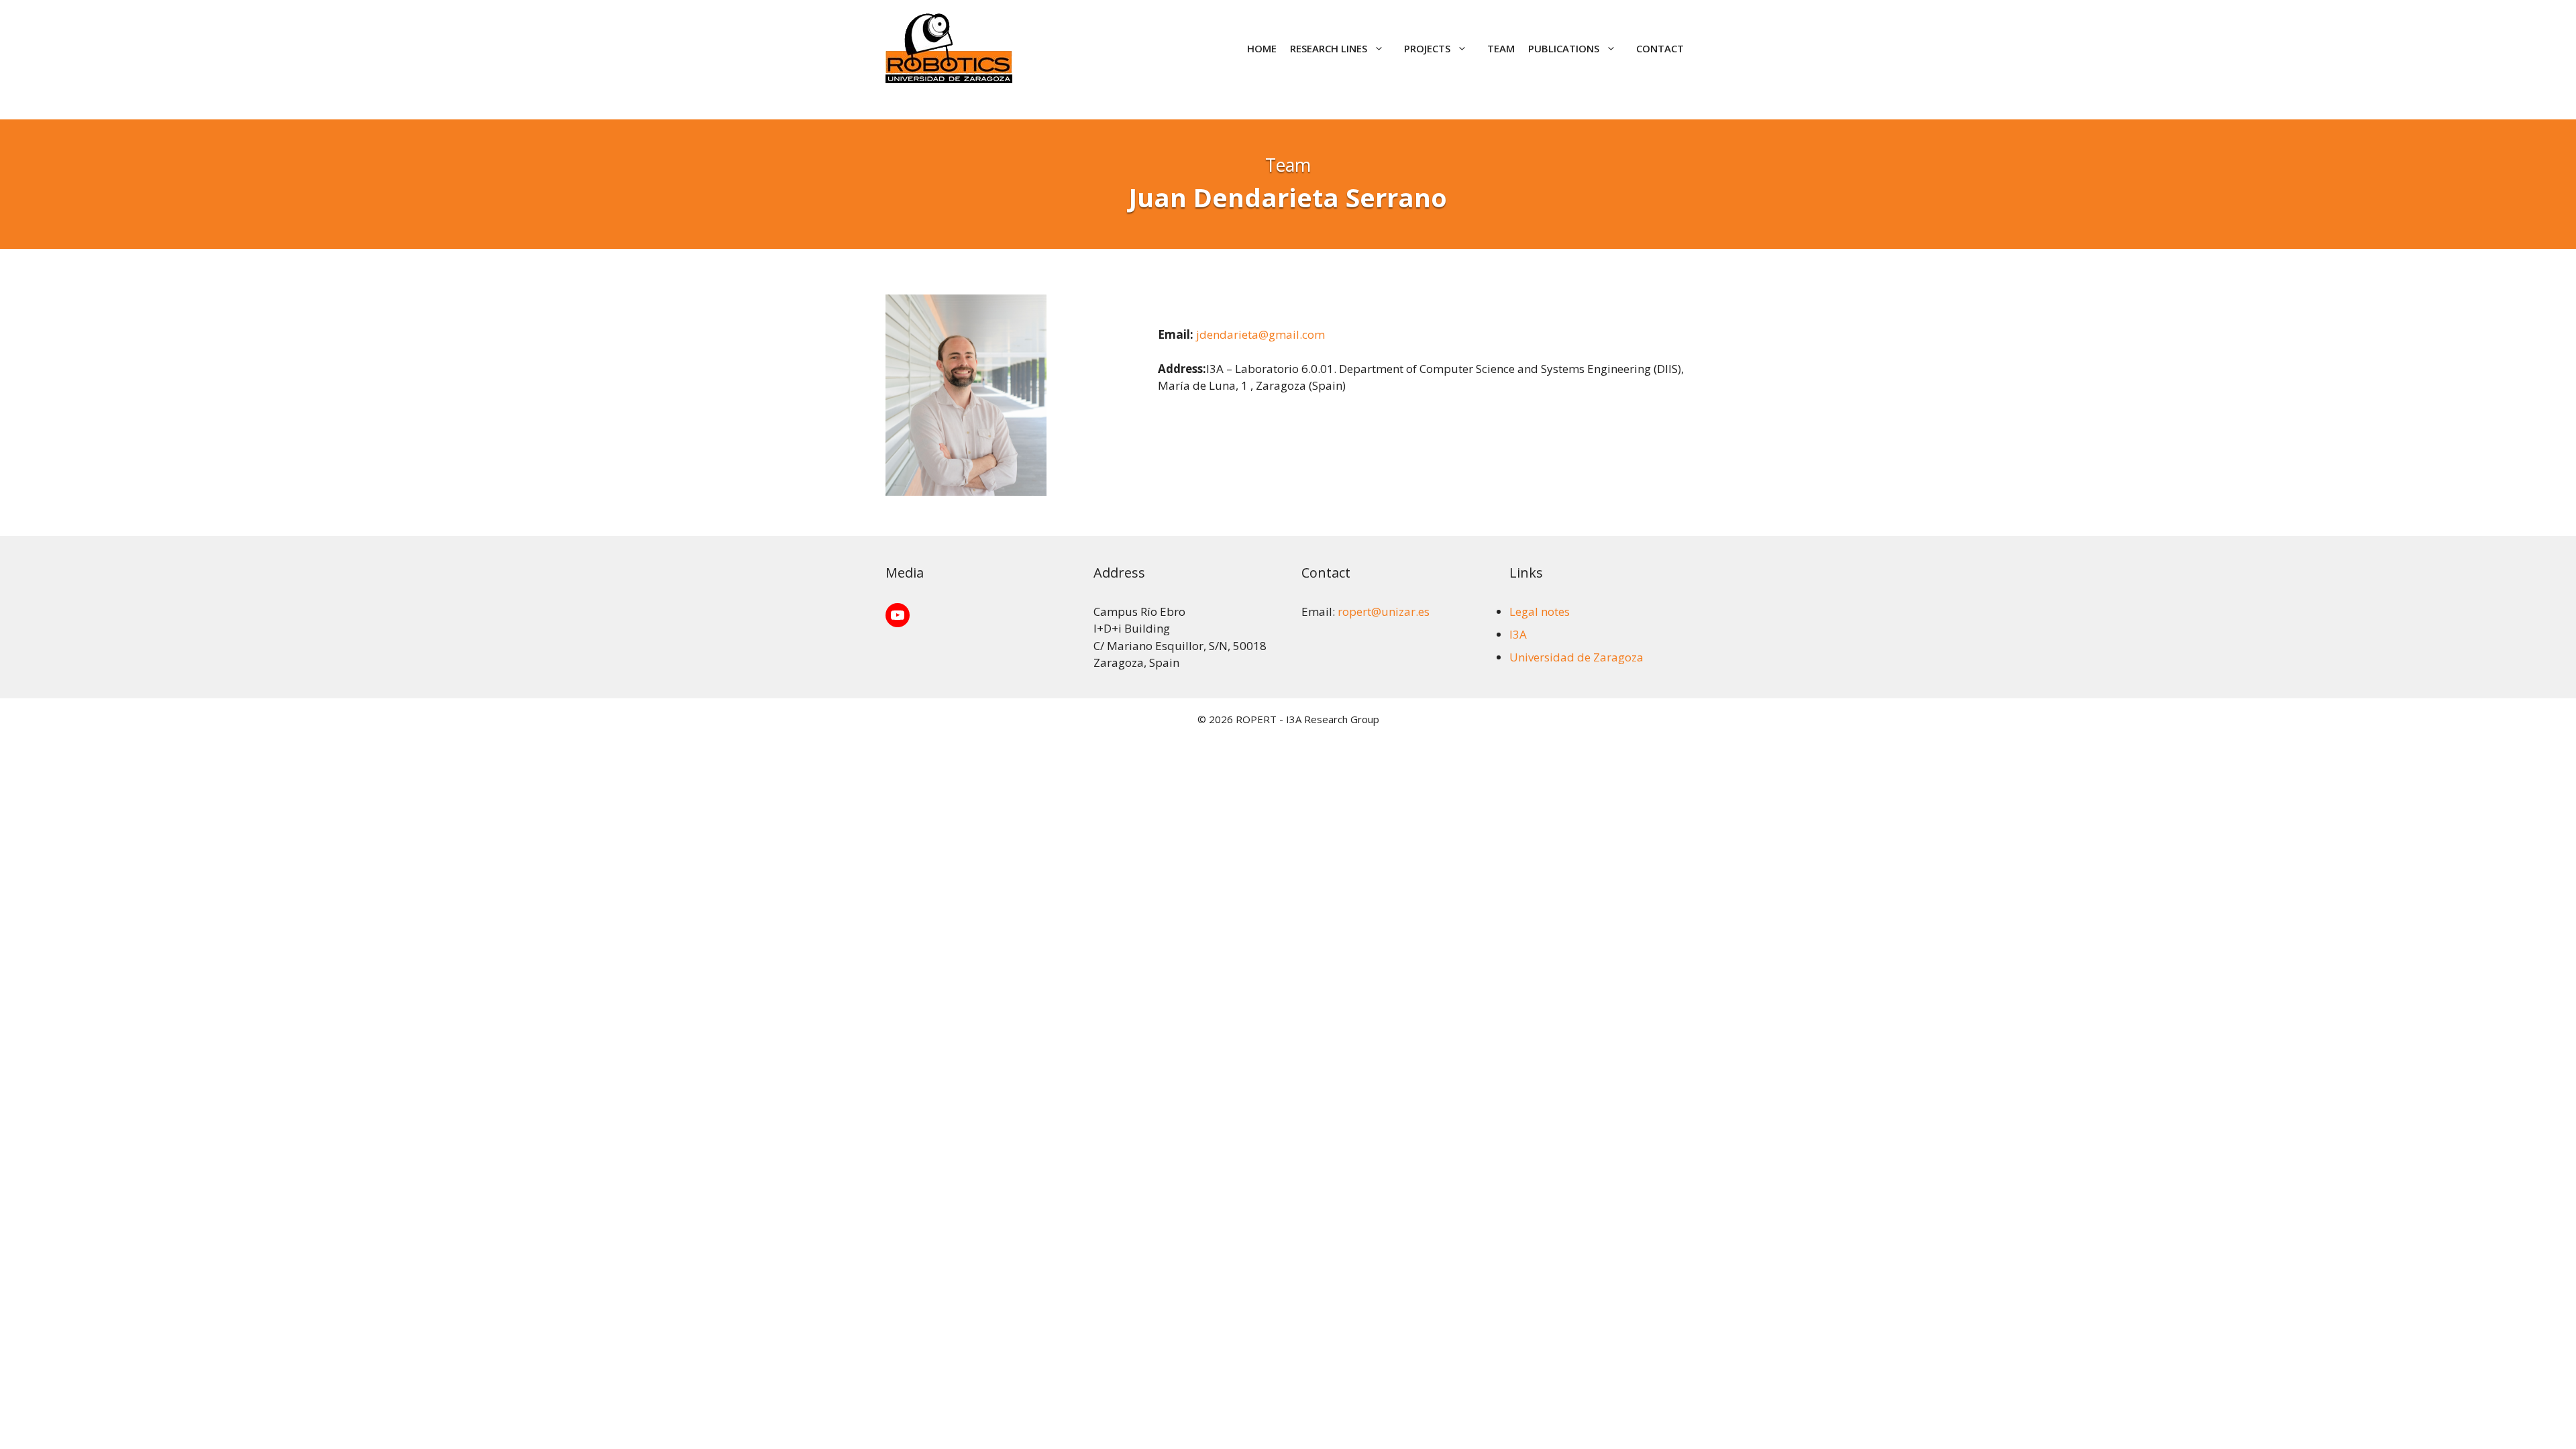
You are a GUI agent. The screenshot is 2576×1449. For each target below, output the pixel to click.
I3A (1518, 634)
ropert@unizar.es (1384, 611)
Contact (1660, 48)
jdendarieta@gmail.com (1260, 334)
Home (1262, 48)
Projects (1427, 48)
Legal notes (1540, 611)
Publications (1564, 48)
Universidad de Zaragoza (1576, 657)
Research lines (1329, 48)
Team (1501, 48)
